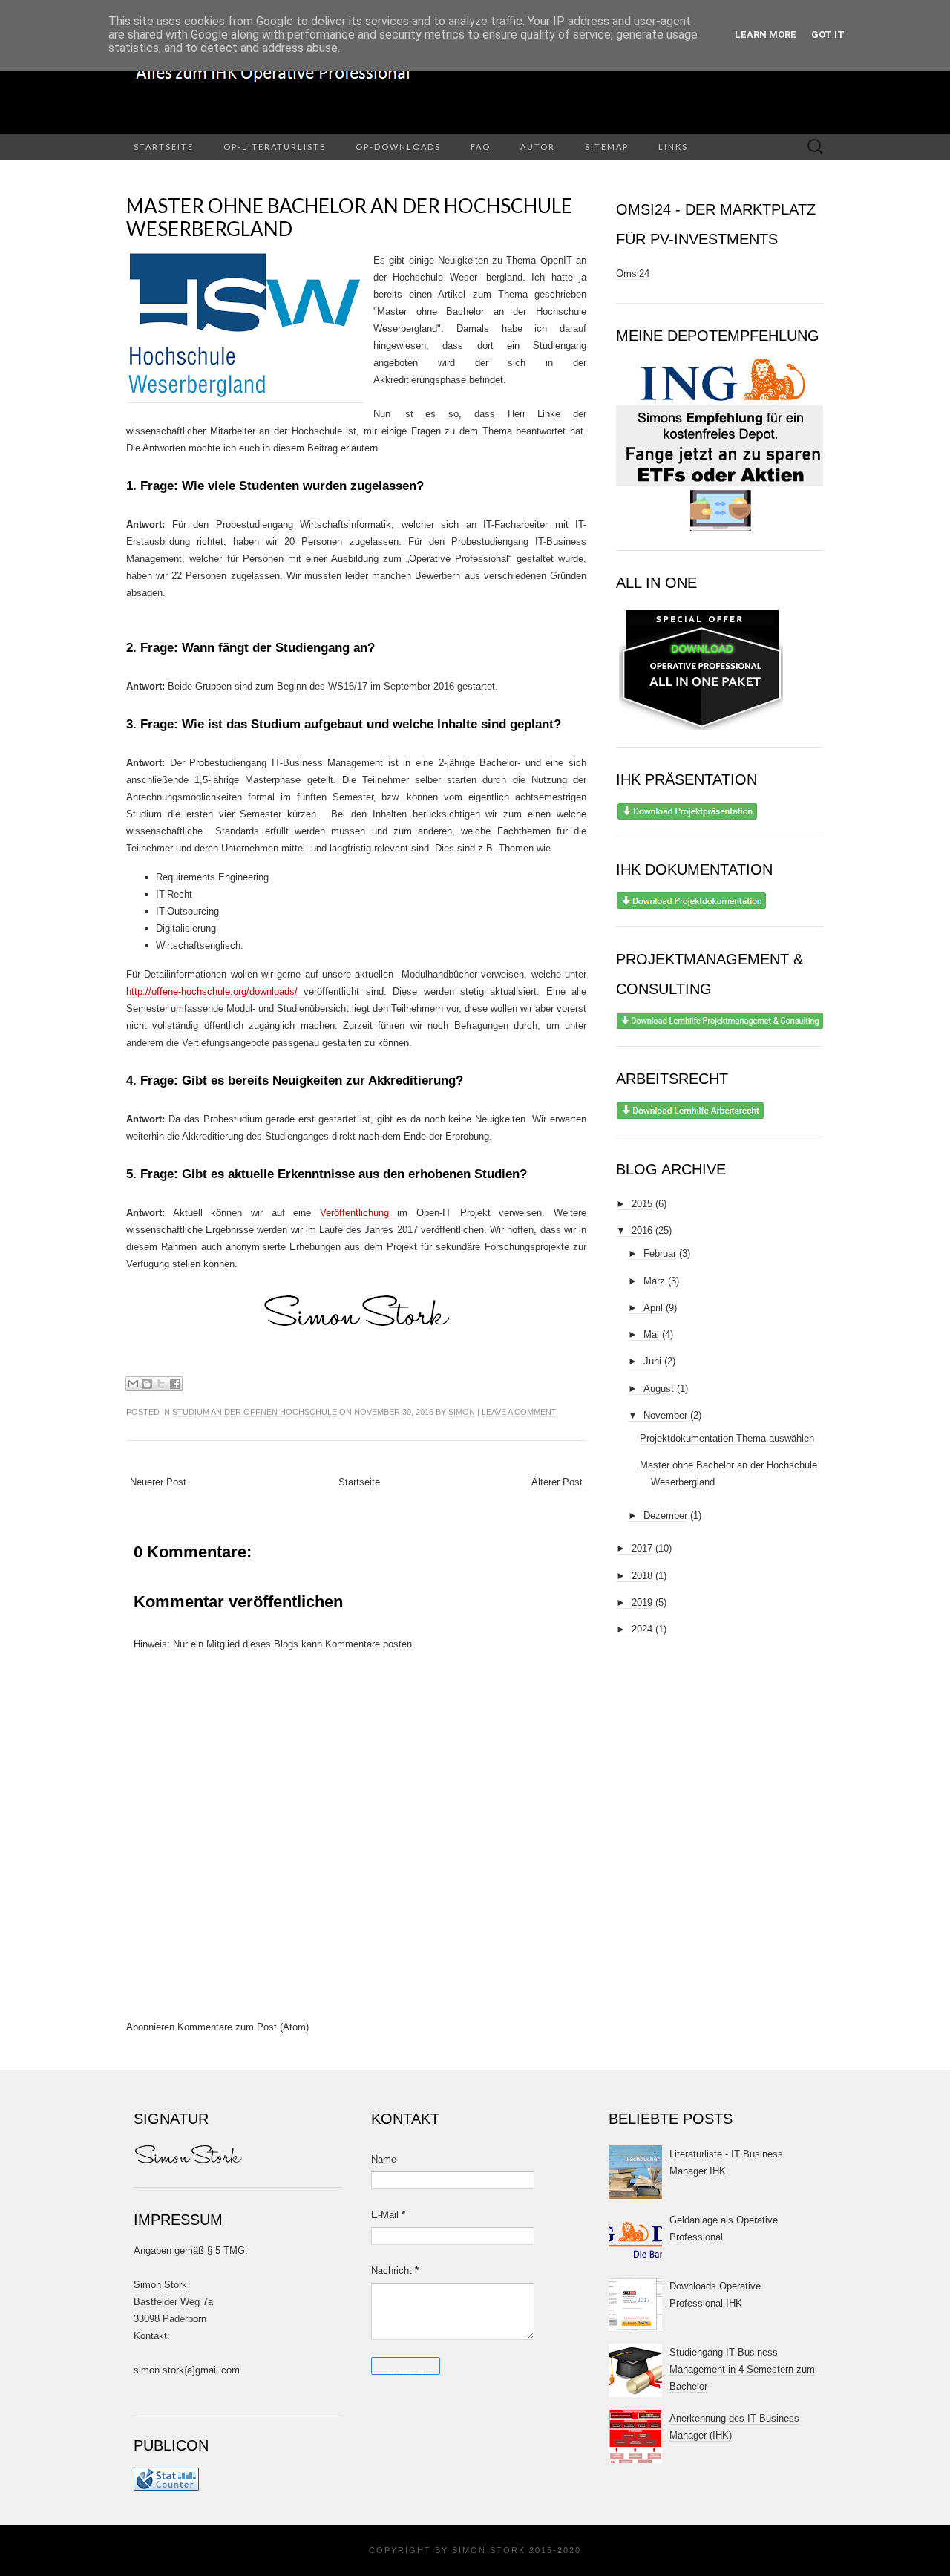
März (654, 1281)
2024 (642, 1629)
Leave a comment (519, 1412)
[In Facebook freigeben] (175, 1384)
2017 (642, 1548)
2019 (642, 1602)
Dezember (665, 1516)
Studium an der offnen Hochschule (255, 1412)
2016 (642, 1230)
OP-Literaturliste (275, 147)
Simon (462, 1412)
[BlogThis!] (147, 1384)
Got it (828, 35)
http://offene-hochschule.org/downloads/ (215, 991)
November (665, 1415)
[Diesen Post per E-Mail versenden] (133, 1384)
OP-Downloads (398, 147)
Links (673, 147)
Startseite (164, 147)
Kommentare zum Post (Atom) (243, 2027)
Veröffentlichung (359, 1213)
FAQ (481, 147)
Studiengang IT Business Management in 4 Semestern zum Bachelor (742, 2369)
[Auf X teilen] (161, 1384)
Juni (652, 1361)
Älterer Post (557, 1482)
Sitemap (607, 147)
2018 (642, 1576)
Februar (660, 1253)
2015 (642, 1204)
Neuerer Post (158, 1482)
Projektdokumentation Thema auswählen (727, 1438)
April (653, 1308)
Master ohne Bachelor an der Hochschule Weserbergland (349, 217)
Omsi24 (633, 274)
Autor (538, 147)
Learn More (766, 35)
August (659, 1389)
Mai (651, 1334)
